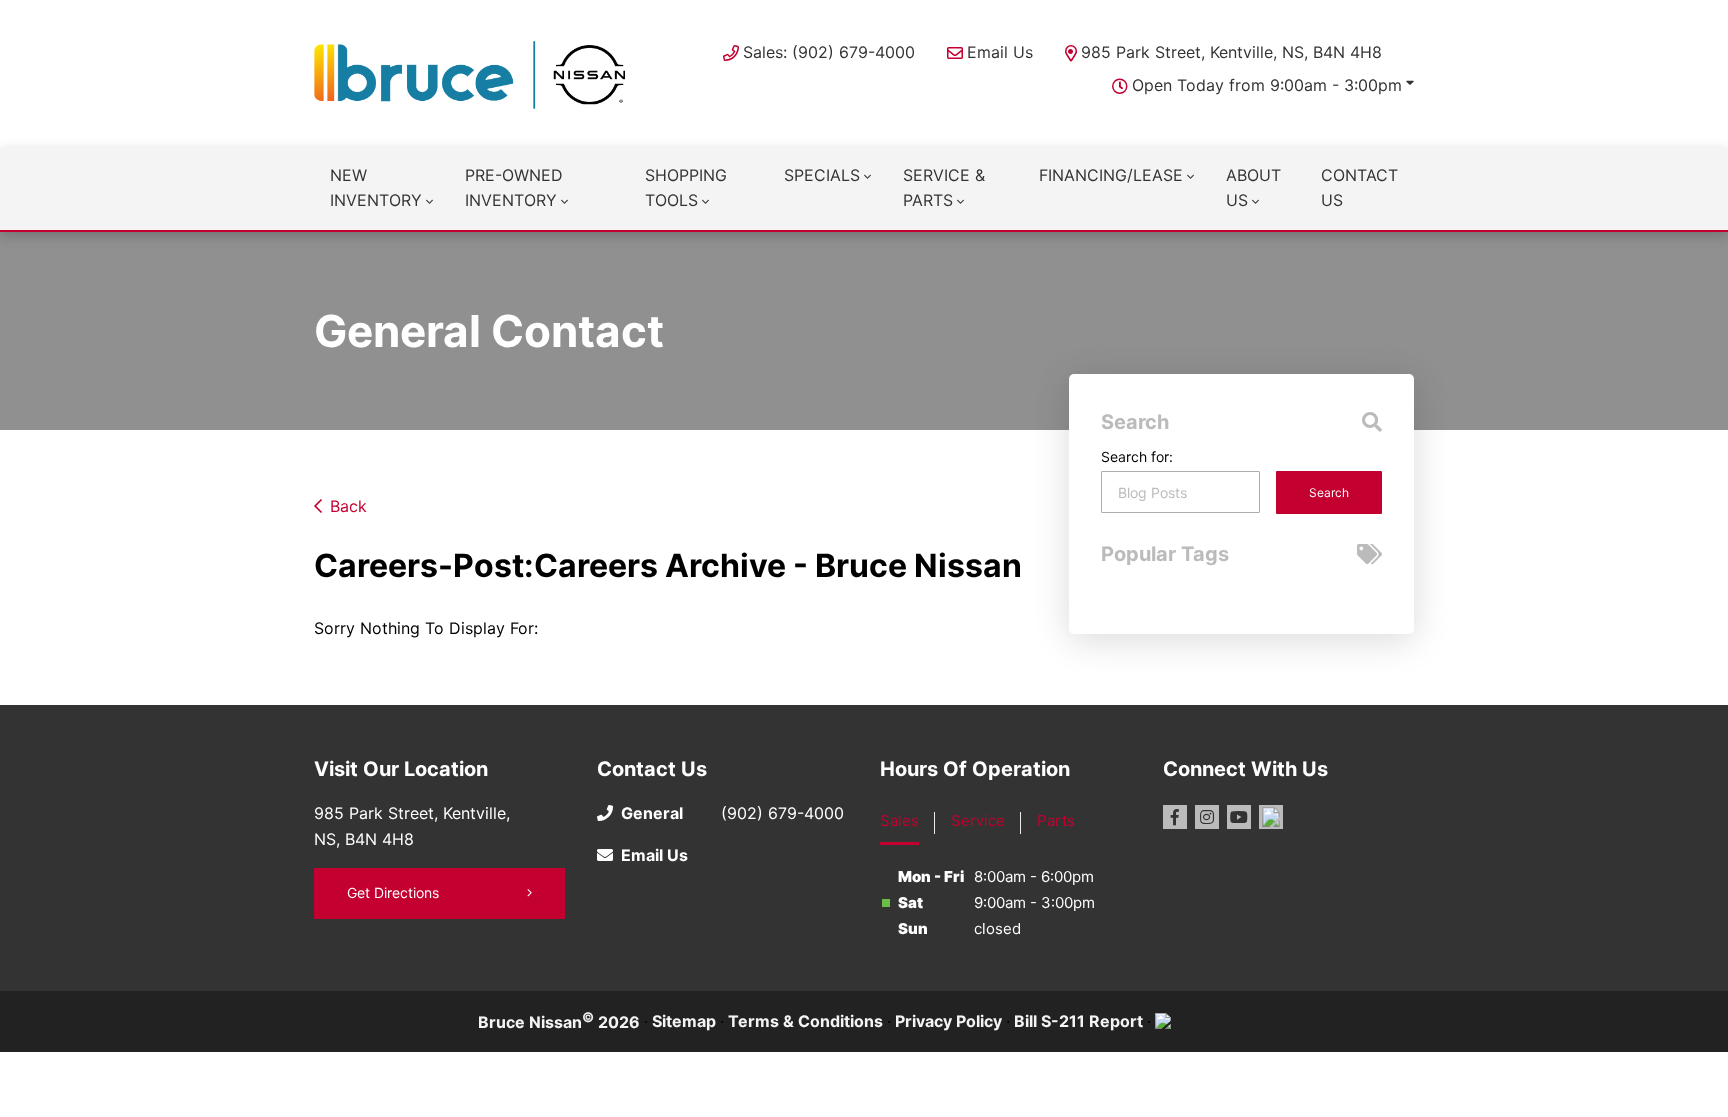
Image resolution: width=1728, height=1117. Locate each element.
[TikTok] (1271, 817)
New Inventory (376, 188)
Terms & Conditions (805, 1021)
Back (348, 506)
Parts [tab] (1056, 820)
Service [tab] (978, 820)
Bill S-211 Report (1078, 1021)
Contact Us (1359, 188)
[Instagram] (1207, 817)
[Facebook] (1175, 817)
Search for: (1137, 456)
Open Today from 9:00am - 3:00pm (1267, 85)
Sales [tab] (899, 820)
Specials (822, 175)
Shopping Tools (686, 188)
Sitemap (684, 1021)
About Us (1253, 188)
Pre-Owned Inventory (514, 188)
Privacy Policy (948, 1021)
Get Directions (393, 892)
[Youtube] (1239, 817)
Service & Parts (944, 188)
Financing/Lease (1111, 175)
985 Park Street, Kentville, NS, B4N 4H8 (1231, 52)
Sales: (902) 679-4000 (829, 52)
